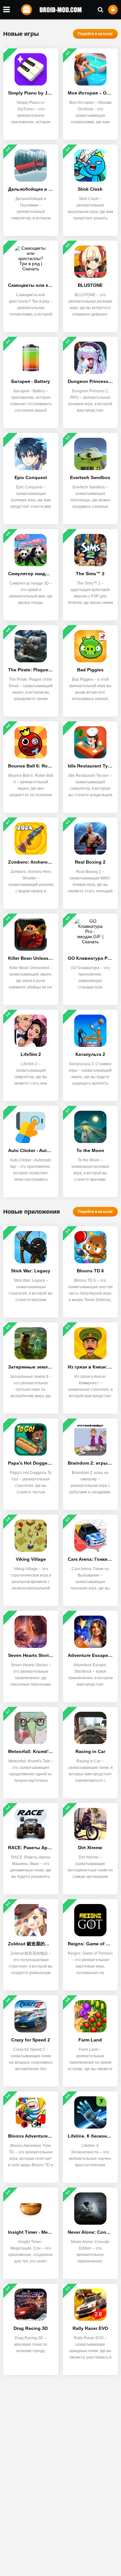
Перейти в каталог (95, 34)
